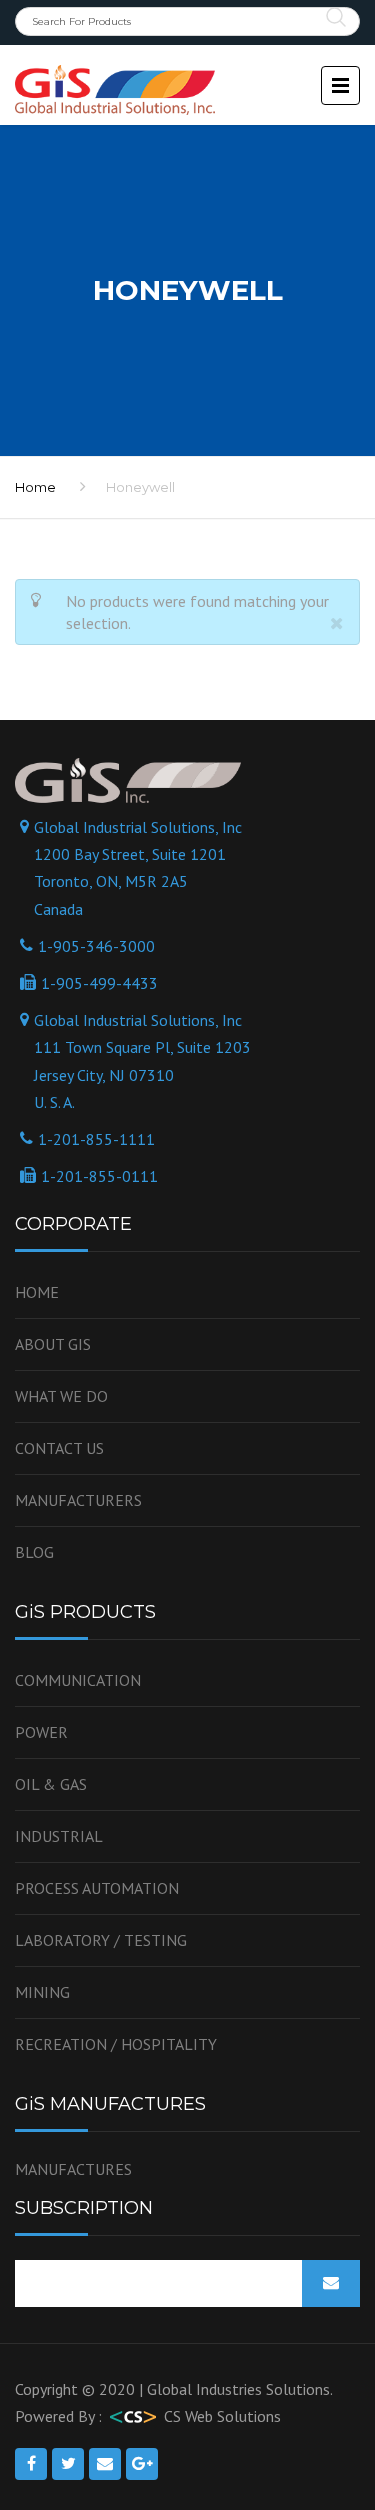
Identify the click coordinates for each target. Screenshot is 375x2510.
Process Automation (97, 1888)
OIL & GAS (51, 1784)
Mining (42, 1992)
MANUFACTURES (73, 2169)
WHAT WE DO (61, 1396)
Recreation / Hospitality (116, 2044)
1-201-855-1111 (96, 1139)
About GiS (53, 1344)
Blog (34, 1552)
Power (41, 1732)
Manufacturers (78, 1500)
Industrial (59, 1836)
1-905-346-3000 (96, 946)
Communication (78, 1680)
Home (37, 1292)
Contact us (59, 1448)
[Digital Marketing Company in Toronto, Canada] (133, 2416)
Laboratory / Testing (101, 1940)
